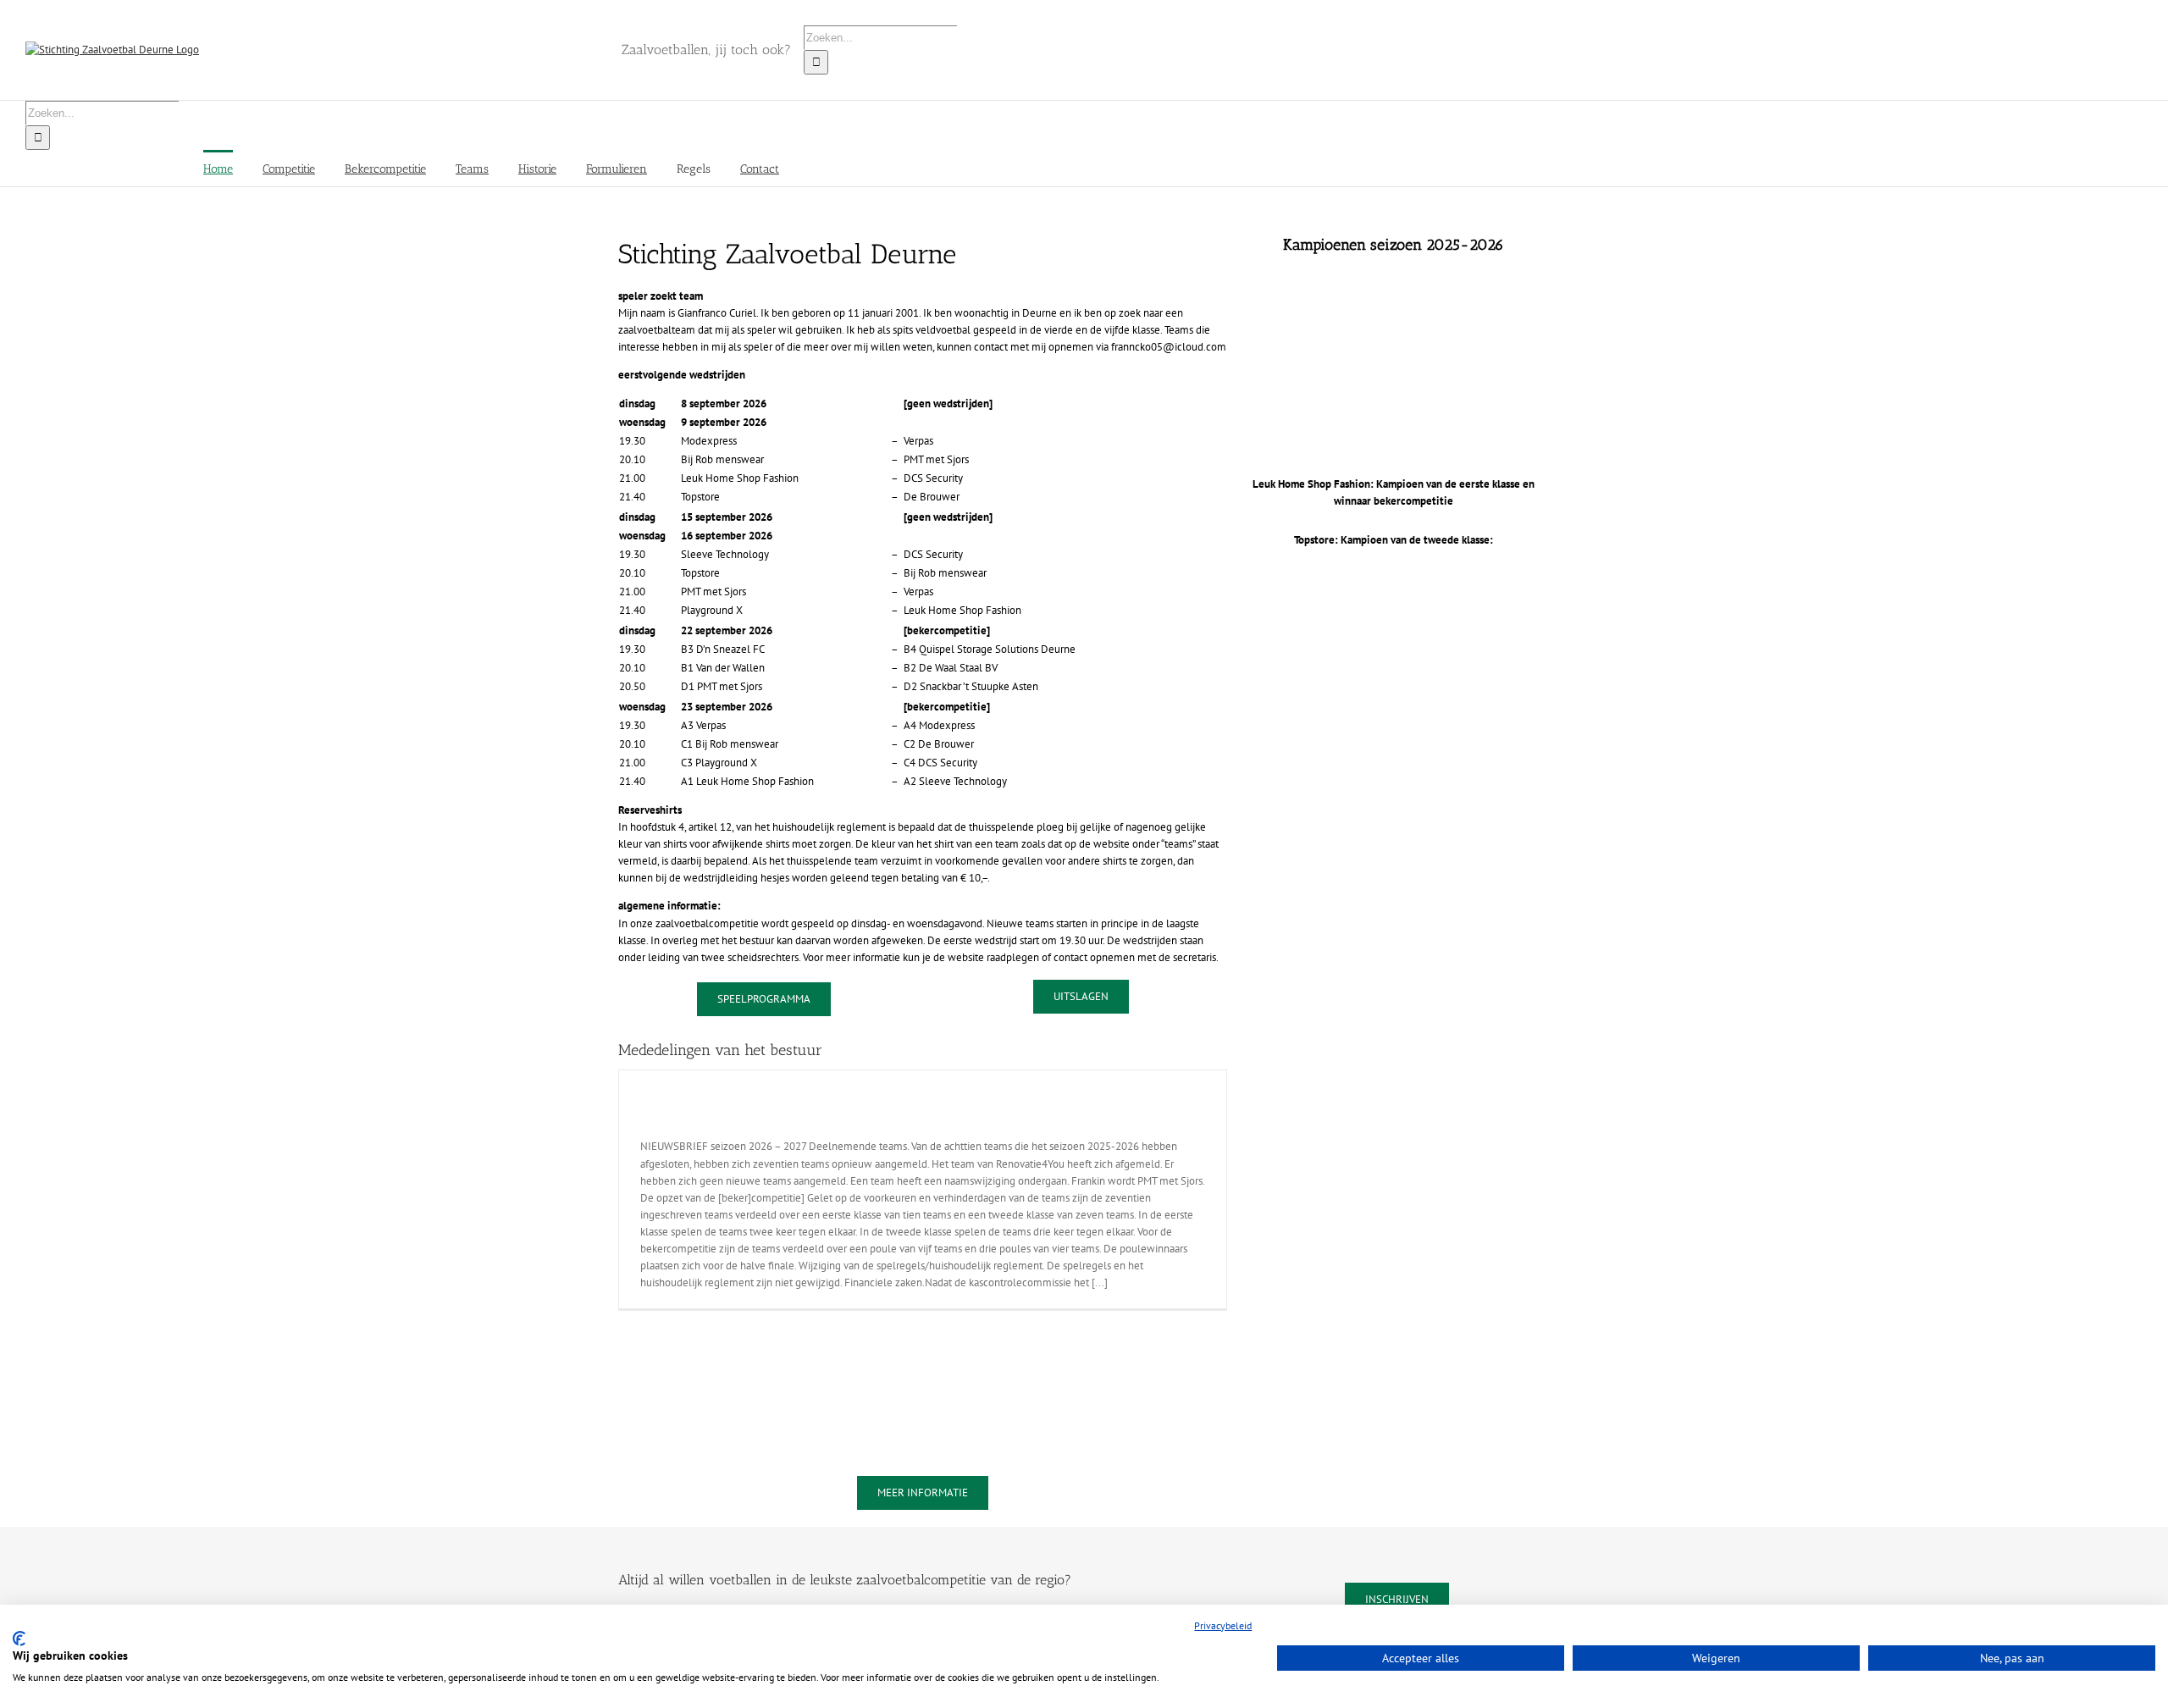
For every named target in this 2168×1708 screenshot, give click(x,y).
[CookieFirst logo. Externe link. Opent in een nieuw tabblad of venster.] (19, 1639)
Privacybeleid (1223, 1625)
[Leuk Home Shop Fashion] (1394, 291)
